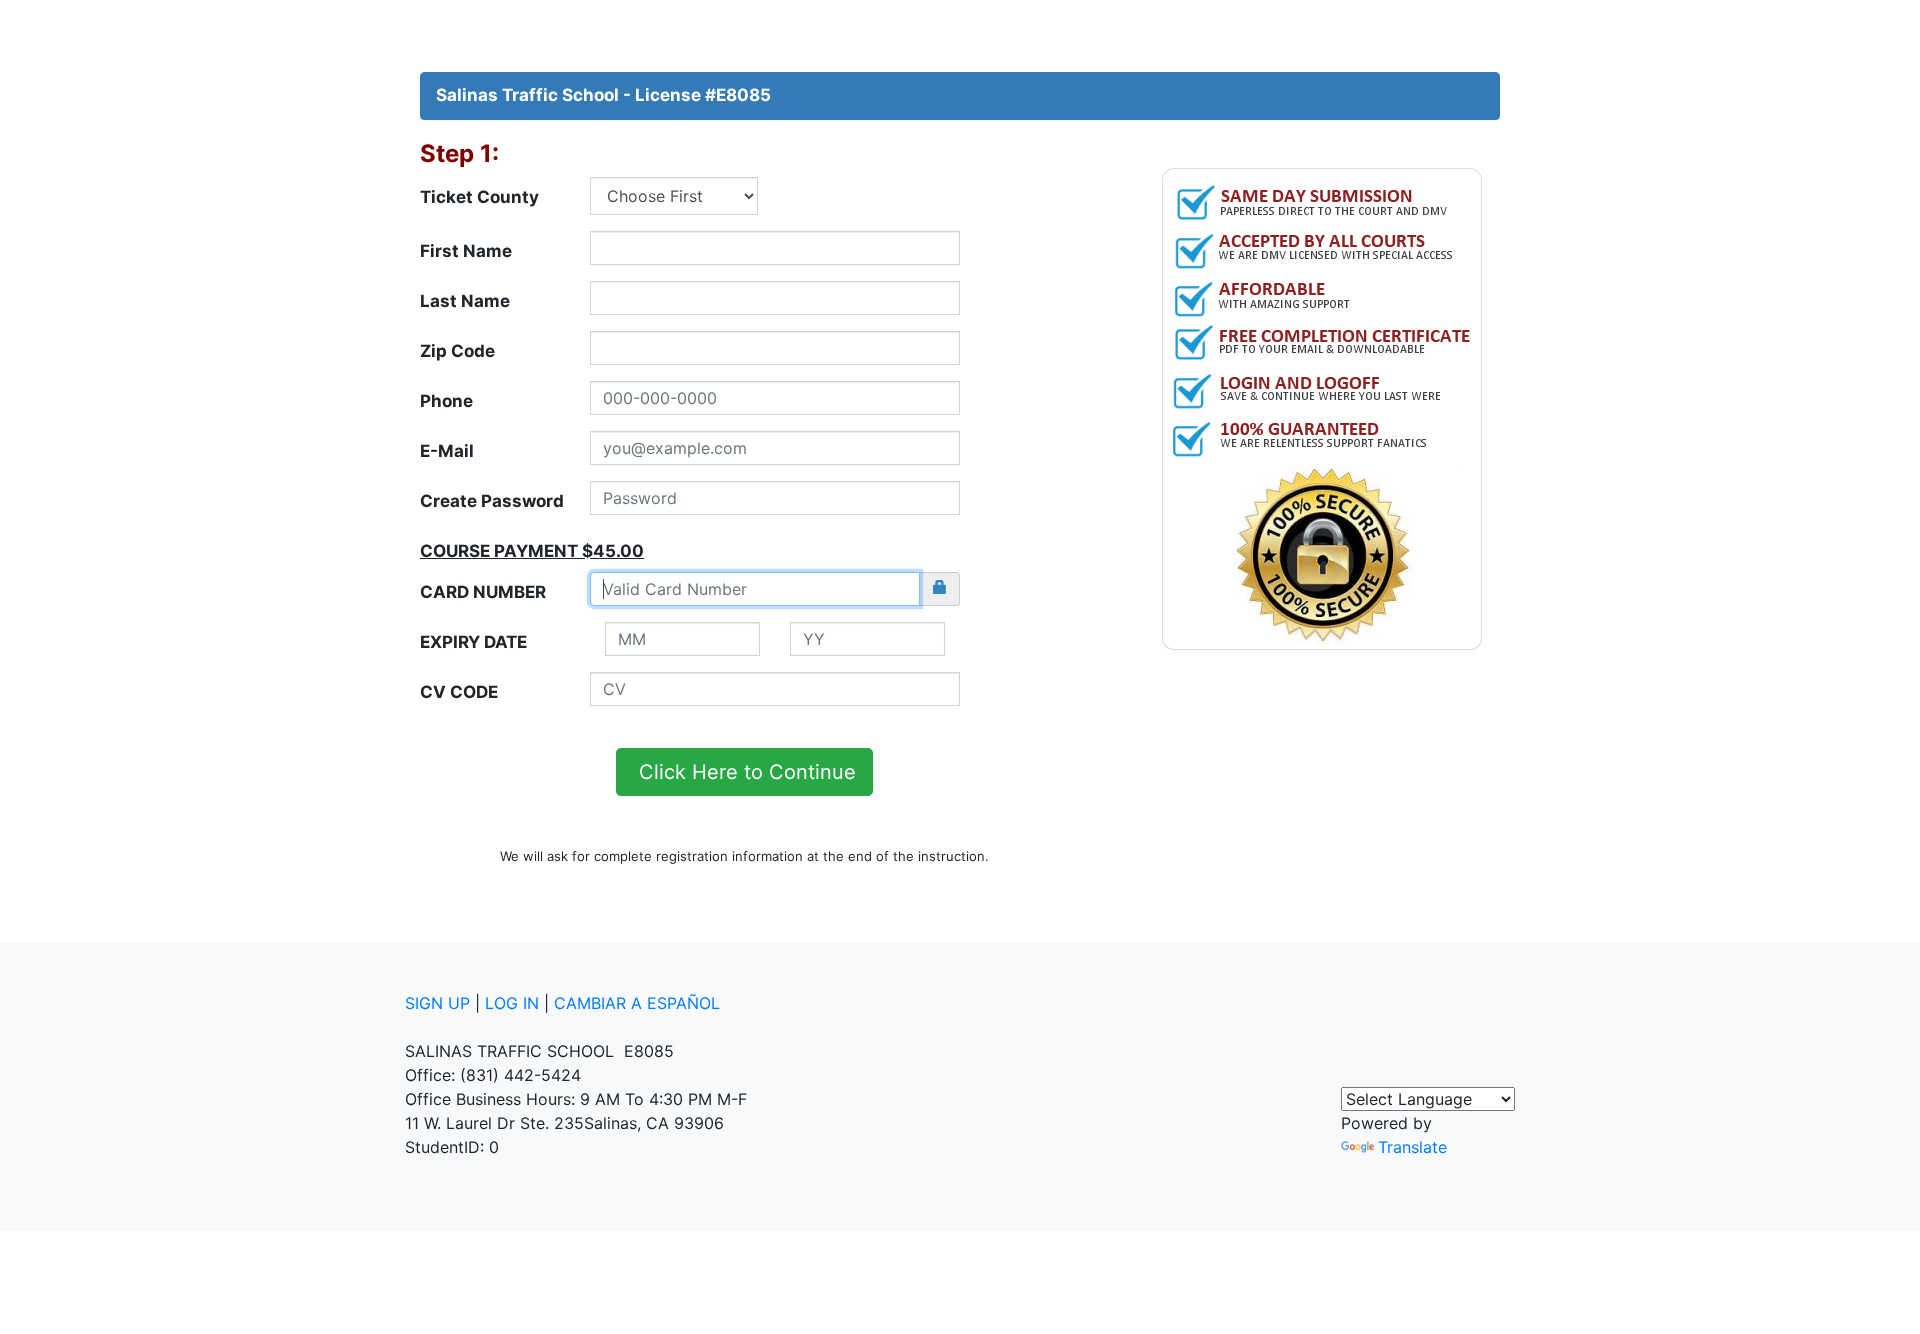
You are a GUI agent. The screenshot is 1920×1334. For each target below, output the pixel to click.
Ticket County (479, 197)
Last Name (465, 301)
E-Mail (447, 451)
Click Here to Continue (744, 772)
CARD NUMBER (483, 592)
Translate (1412, 1147)
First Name (466, 251)
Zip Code (457, 351)
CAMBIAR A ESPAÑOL (637, 1003)
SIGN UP (437, 1003)
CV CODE (459, 692)
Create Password (492, 501)
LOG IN (512, 1003)
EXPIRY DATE (473, 642)
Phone (446, 401)
